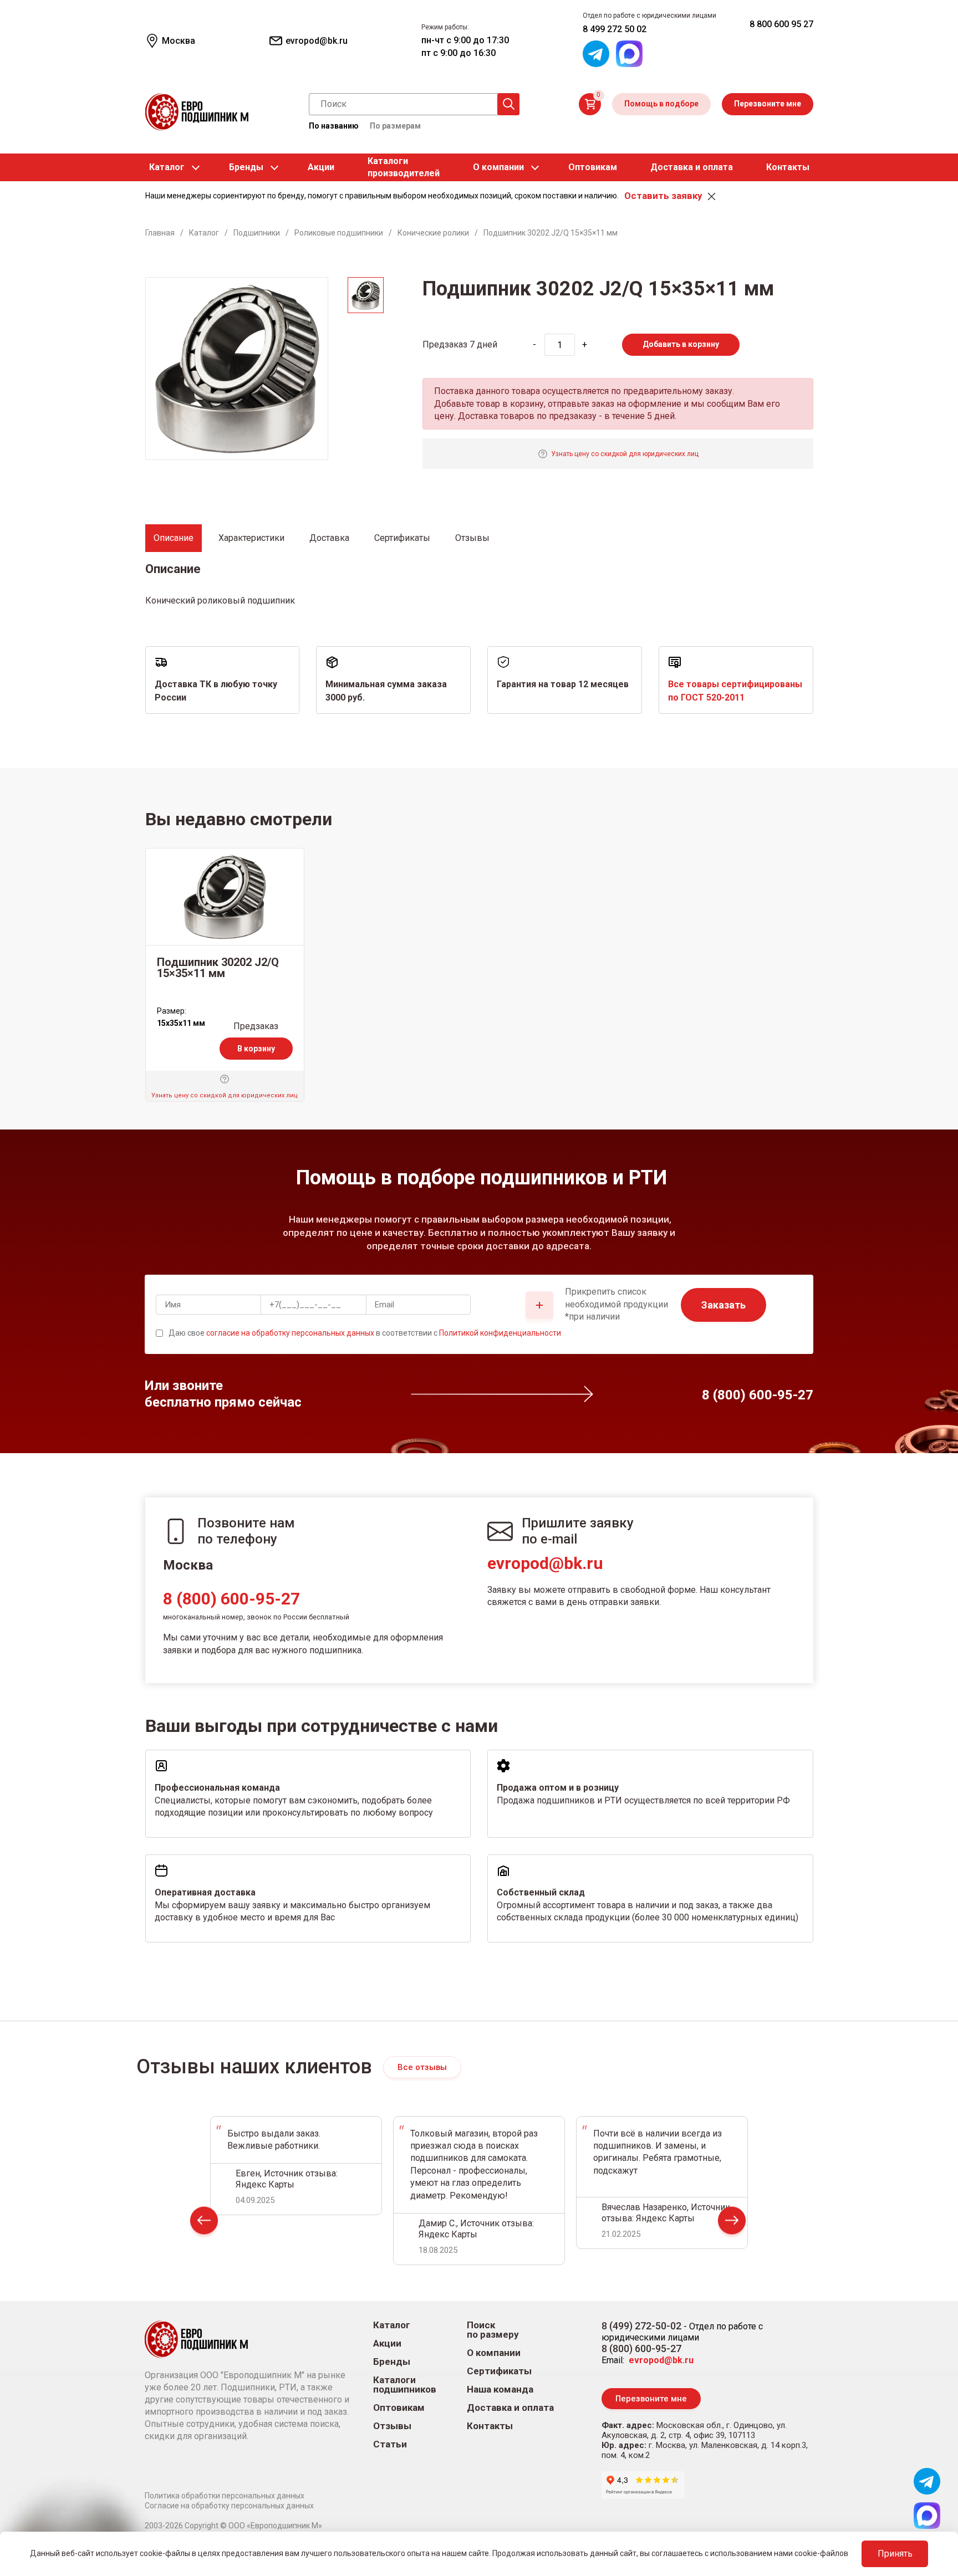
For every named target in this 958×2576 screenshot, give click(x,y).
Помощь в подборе (661, 104)
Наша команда (500, 2390)
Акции (321, 167)
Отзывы (392, 2426)
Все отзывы (422, 2067)
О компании (498, 167)
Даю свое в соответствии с (365, 1333)
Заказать (723, 1305)
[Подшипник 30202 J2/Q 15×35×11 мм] (225, 897)
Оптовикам (593, 167)
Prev (204, 2223)
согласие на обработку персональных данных (290, 1333)
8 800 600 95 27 (781, 24)
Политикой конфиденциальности (500, 1333)
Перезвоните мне (768, 104)
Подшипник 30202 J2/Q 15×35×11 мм (218, 968)
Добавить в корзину (681, 344)
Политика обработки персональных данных (225, 2496)
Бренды (246, 167)
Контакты (788, 167)
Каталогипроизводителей (404, 167)
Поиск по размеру (493, 2330)
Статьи (390, 2444)
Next (732, 2223)
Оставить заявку (663, 196)
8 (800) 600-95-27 (231, 1599)
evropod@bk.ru (545, 1563)
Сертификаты (499, 2371)
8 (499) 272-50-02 (641, 2326)
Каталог (167, 167)
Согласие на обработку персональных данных (229, 2506)
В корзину (256, 1049)
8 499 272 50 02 (615, 29)
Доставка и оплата (692, 167)
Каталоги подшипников (405, 2385)
